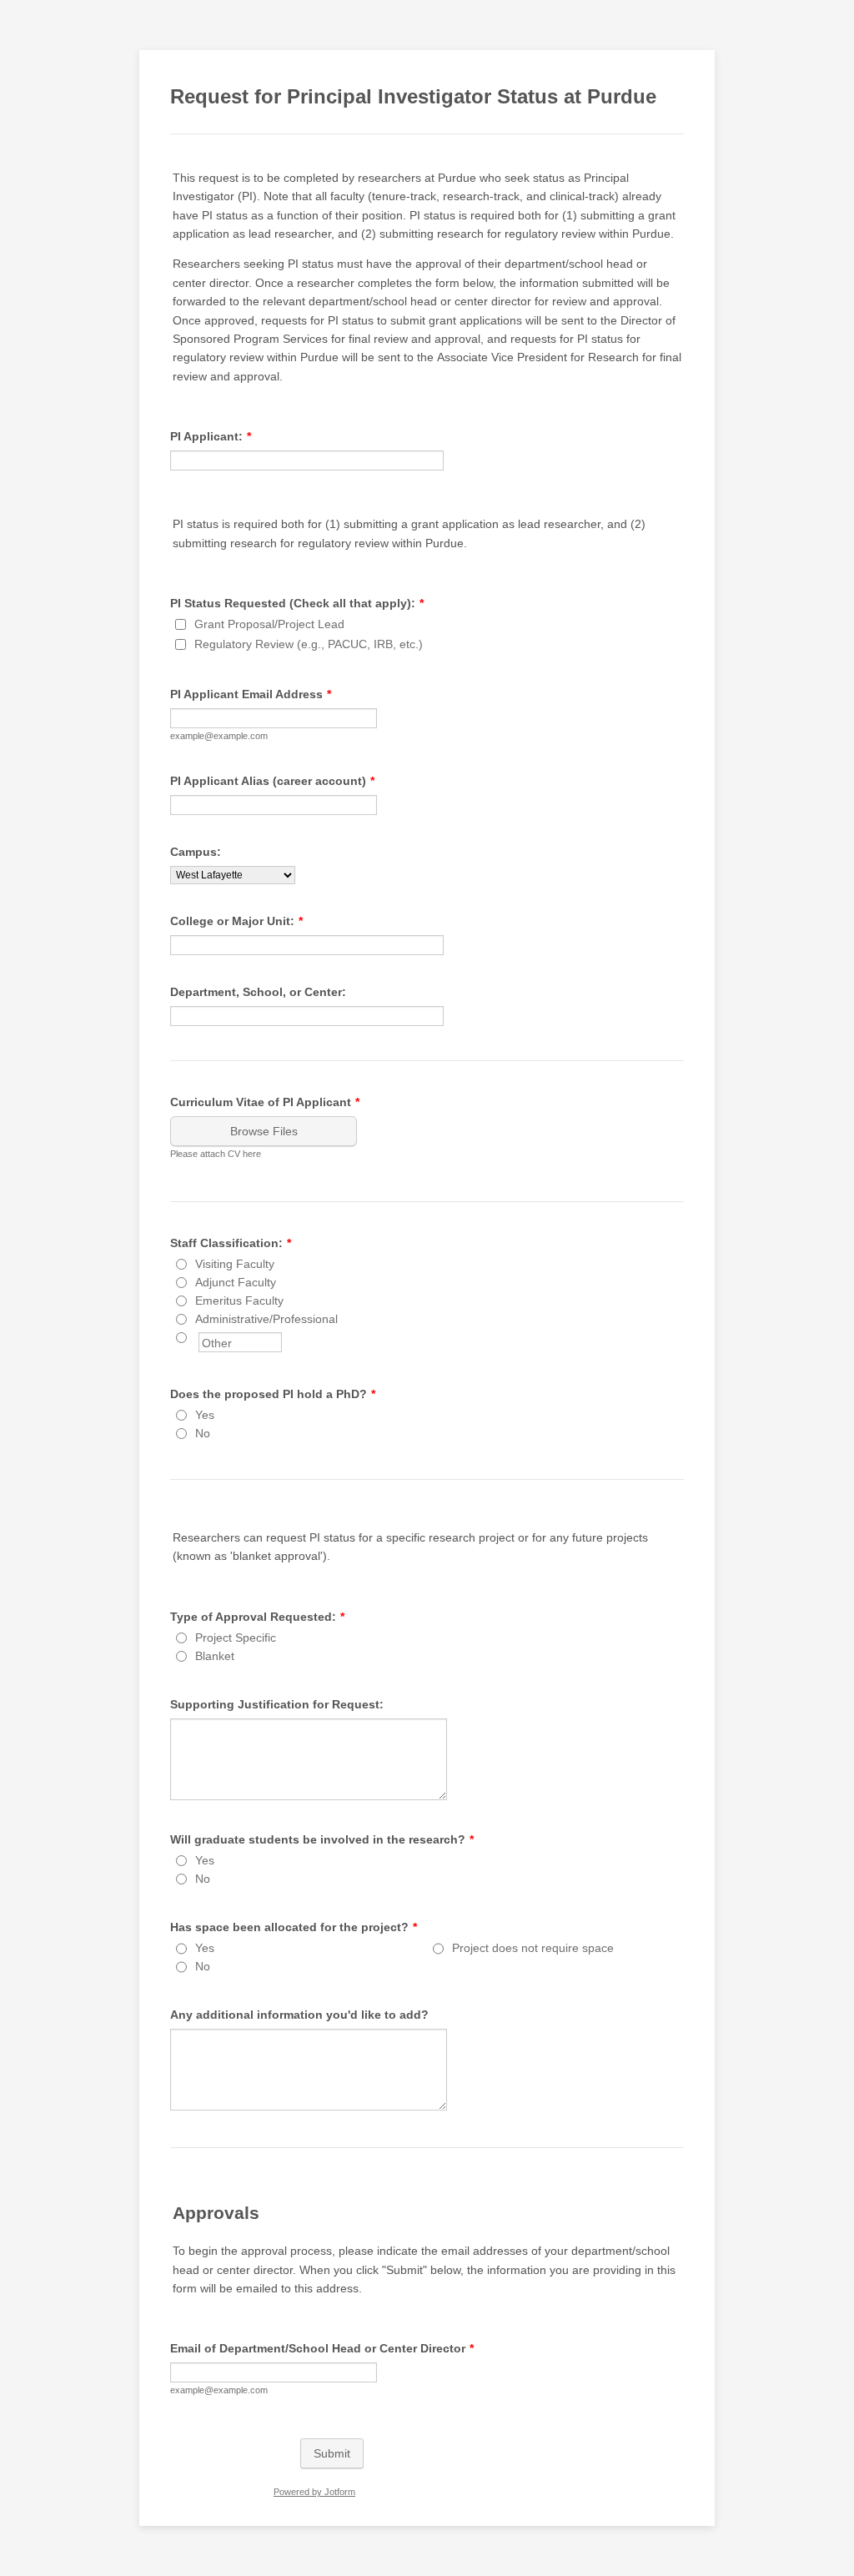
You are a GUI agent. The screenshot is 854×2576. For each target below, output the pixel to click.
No (203, 1433)
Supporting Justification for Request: (277, 1704)
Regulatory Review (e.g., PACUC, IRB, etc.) (309, 644)
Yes (205, 1415)
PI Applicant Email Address (251, 694)
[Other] (197, 1337)
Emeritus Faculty (239, 1301)
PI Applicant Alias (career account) (272, 781)
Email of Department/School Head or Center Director (322, 2348)
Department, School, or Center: (258, 992)
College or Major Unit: (236, 921)
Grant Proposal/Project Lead (269, 624)
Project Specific (236, 1638)
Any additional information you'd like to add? (299, 2015)
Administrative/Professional (266, 1319)
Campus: (196, 852)
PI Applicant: (211, 436)
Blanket (215, 1656)
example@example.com (219, 736)
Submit (332, 2453)
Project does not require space (533, 1948)
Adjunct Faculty (236, 1282)
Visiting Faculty (235, 1264)
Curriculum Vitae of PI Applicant (265, 1102)
